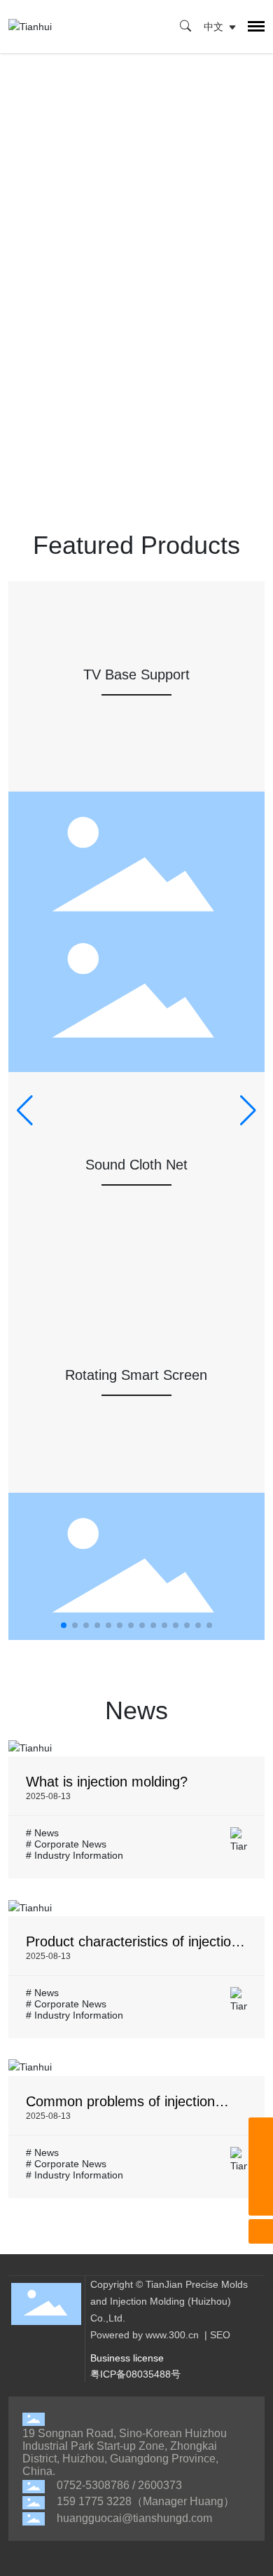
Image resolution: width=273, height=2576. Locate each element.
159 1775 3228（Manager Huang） (146, 2501)
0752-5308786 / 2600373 (119, 2485)
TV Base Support (136, 674)
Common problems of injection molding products (120, 2109)
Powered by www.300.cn (145, 2335)
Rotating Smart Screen (136, 1375)
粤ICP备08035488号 (135, 2374)
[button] (64, 1625)
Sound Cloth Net (136, 1165)
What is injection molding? (107, 1782)
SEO (220, 2335)
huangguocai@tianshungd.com (134, 2518)
